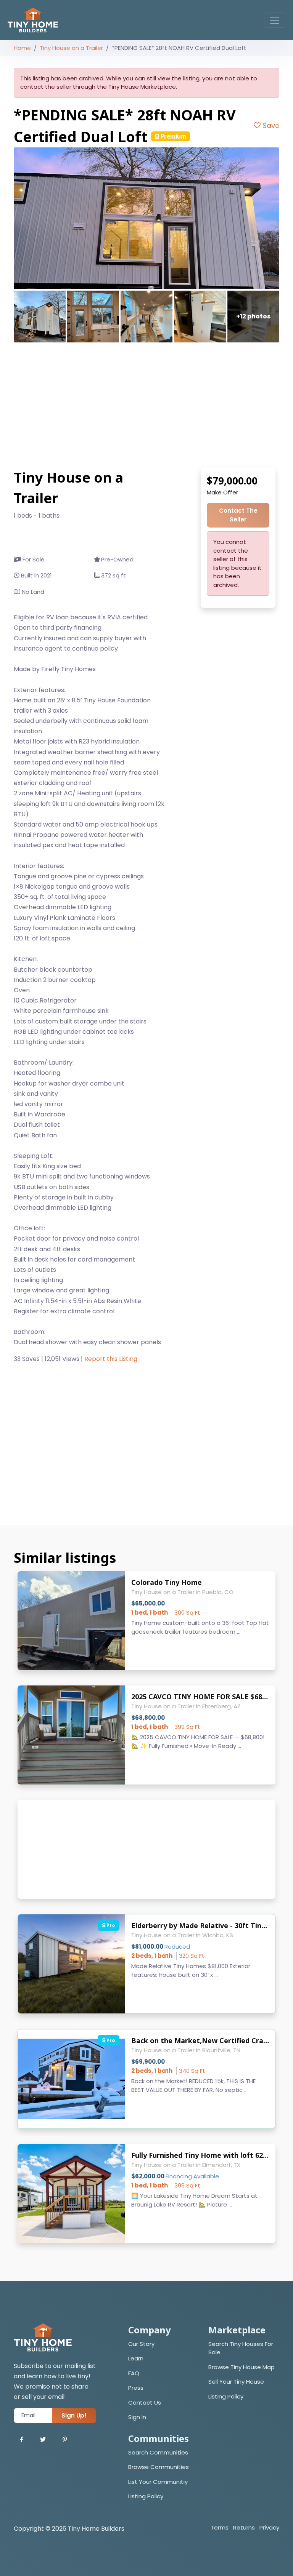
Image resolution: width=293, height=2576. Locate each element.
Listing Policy (226, 2396)
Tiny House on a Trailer (71, 48)
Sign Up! (74, 2415)
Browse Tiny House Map (241, 2367)
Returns (244, 2527)
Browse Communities (159, 2467)
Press (136, 2388)
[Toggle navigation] (275, 20)
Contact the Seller (238, 515)
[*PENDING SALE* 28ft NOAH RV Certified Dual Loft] (146, 218)
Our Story (141, 2344)
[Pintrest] (65, 2440)
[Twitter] (43, 2440)
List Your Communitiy (158, 2482)
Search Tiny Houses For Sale (241, 2348)
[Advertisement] (146, 405)
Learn (136, 2358)
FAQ (134, 2373)
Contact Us (145, 2403)
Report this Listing (111, 1359)
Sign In (137, 2417)
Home (22, 48)
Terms (220, 2527)
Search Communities (158, 2452)
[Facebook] (22, 2440)
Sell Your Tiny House (236, 2382)
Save (270, 126)
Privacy (269, 2527)
